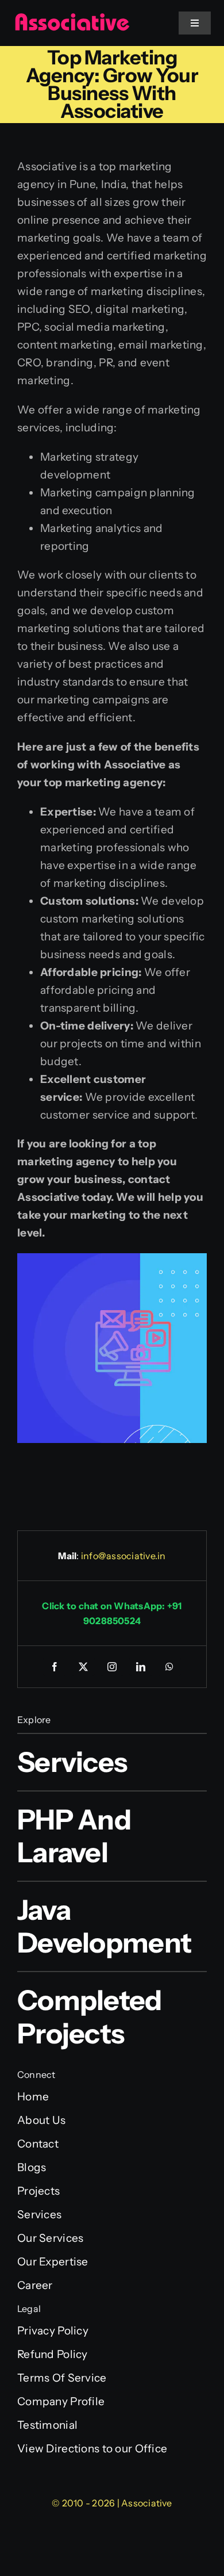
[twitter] (83, 1667)
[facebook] (55, 1667)
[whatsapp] (169, 1667)
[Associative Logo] (72, 18)
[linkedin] (141, 1667)
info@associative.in (123, 1556)
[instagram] (112, 1667)
